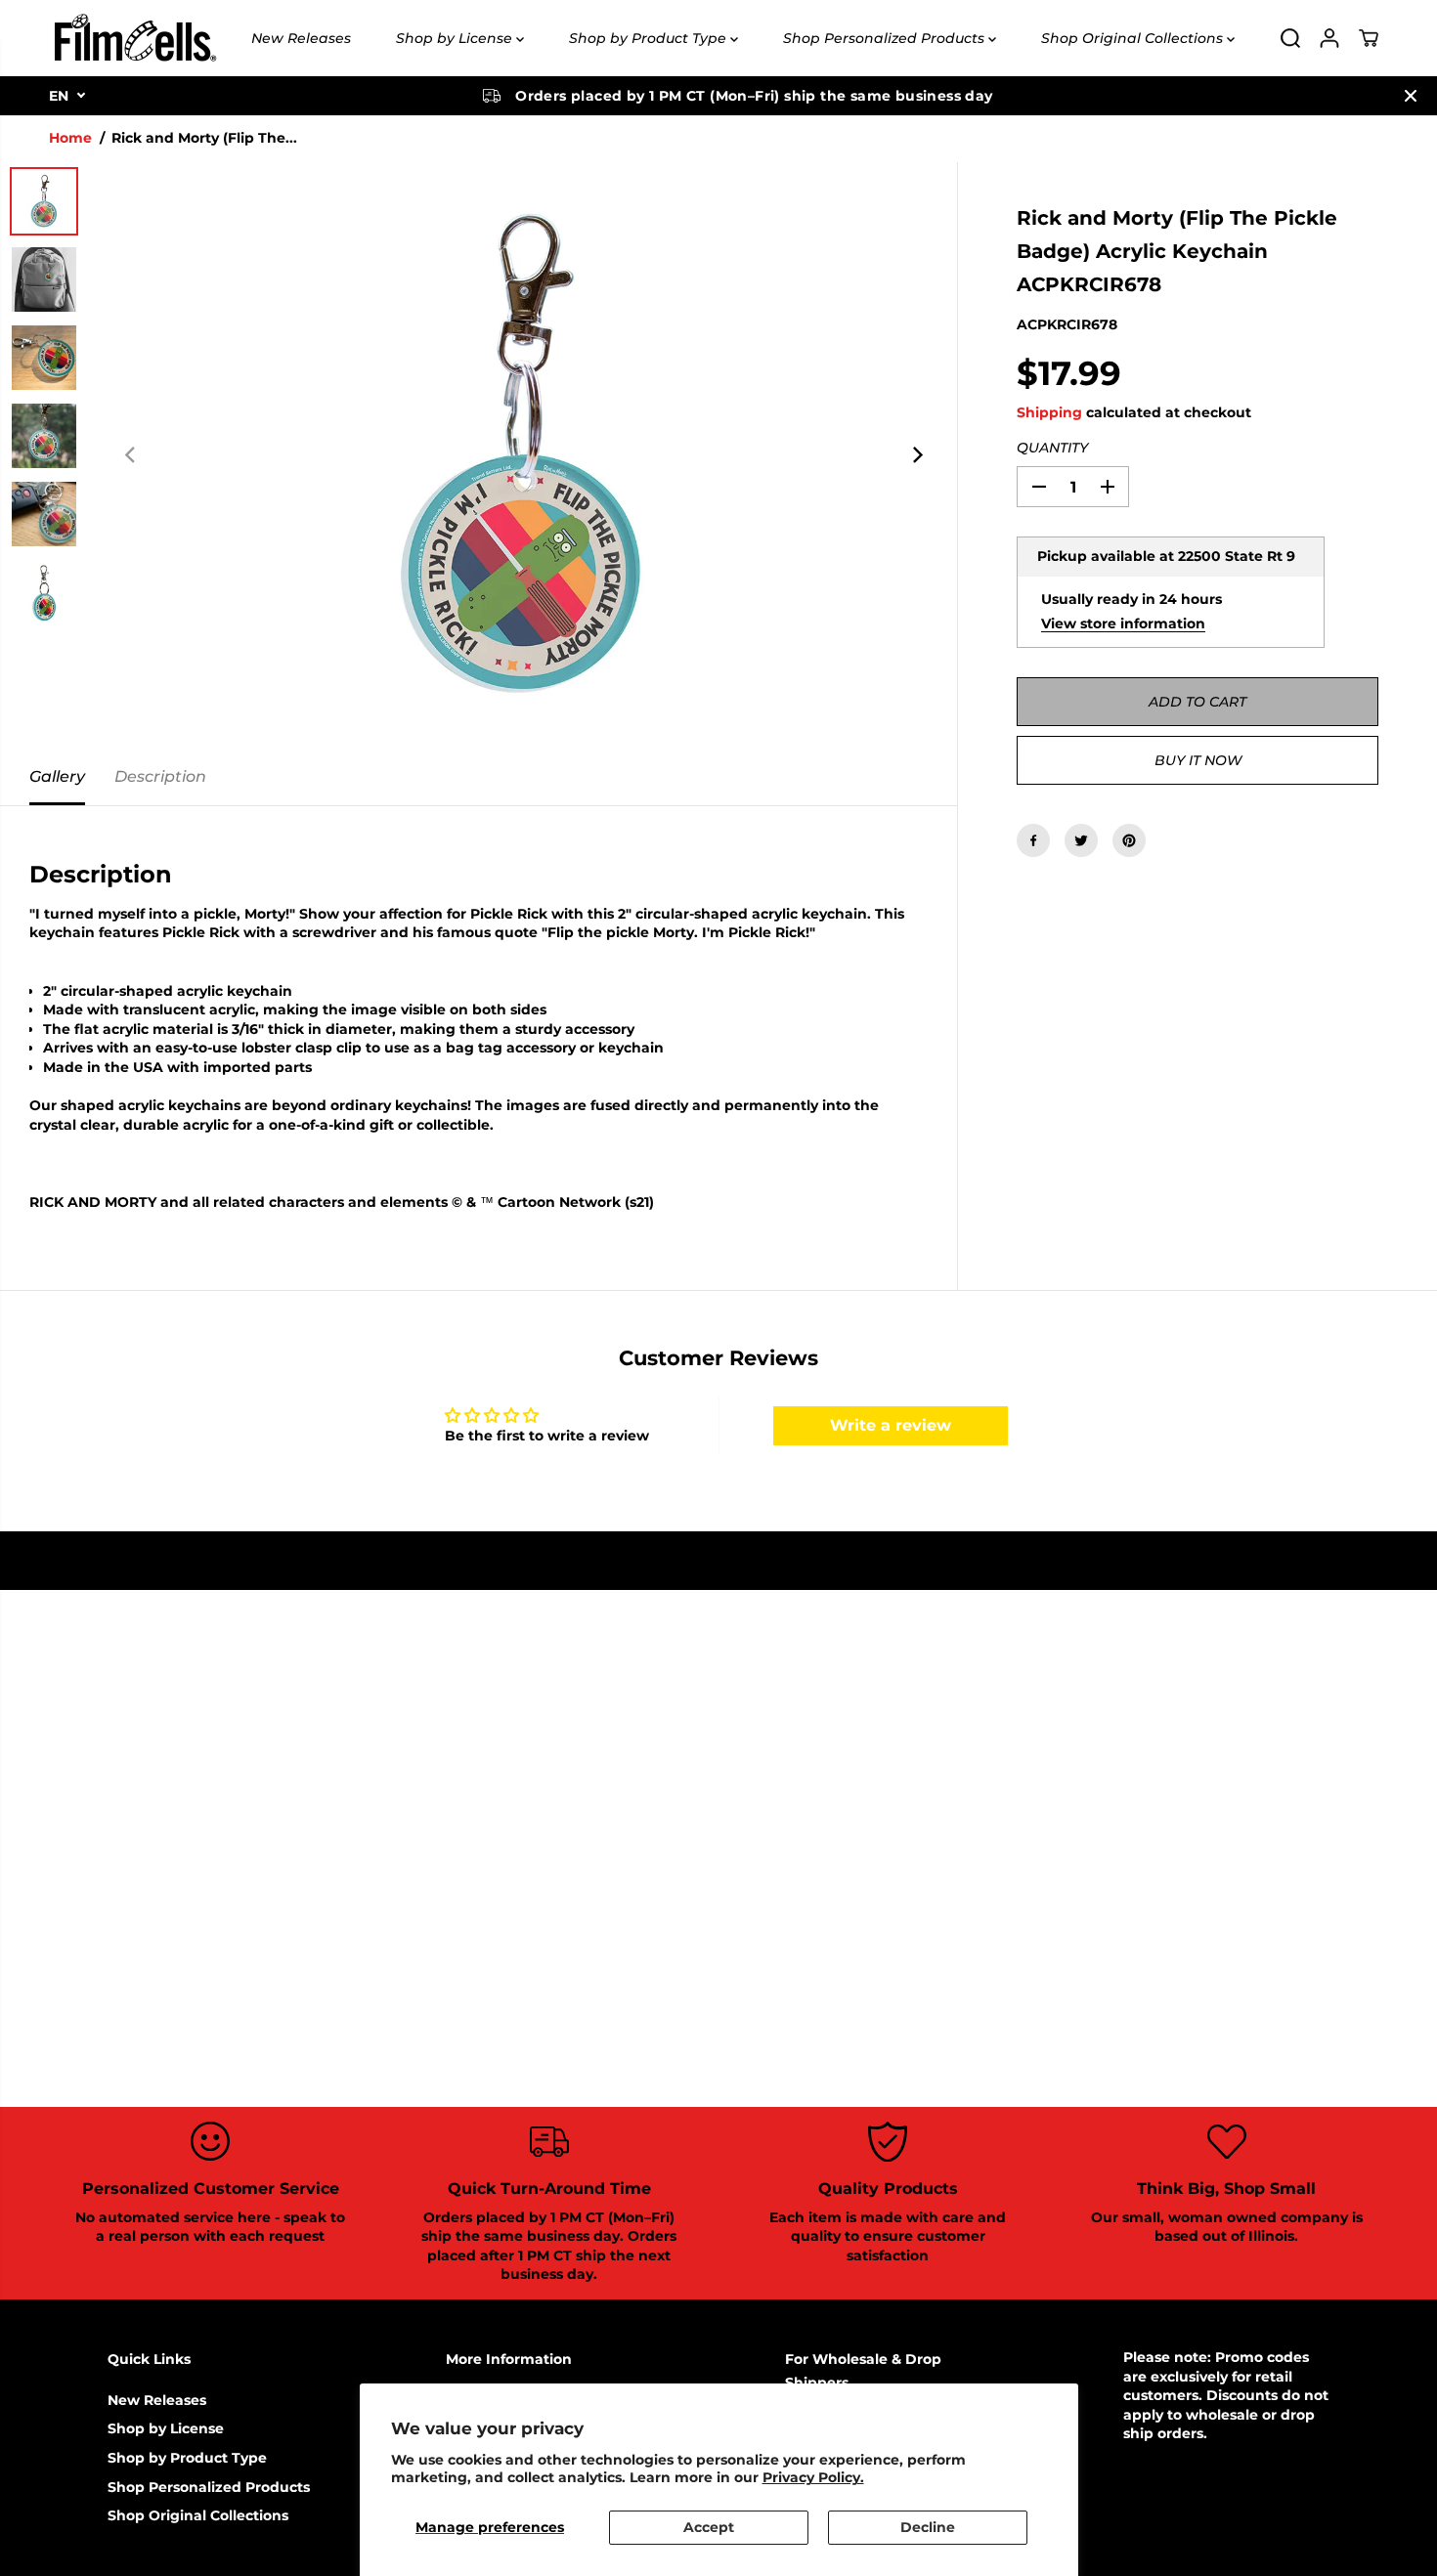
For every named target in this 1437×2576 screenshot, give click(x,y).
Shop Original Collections (1134, 38)
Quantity (1052, 448)
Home (70, 138)
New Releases (301, 38)
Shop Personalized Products (886, 38)
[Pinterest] (1129, 840)
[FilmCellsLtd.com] (134, 38)
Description (160, 776)
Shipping (1049, 412)
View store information (1123, 623)
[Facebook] (1033, 840)
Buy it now (1198, 760)
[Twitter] (1081, 840)
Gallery (57, 776)
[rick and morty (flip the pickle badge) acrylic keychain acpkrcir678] (523, 455)
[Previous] (131, 455)
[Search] (1290, 38)
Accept (709, 2527)
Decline (928, 2527)
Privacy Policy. (813, 2477)
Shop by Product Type (650, 38)
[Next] (916, 455)
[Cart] (1369, 38)
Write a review (891, 1425)
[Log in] (1329, 38)
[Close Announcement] (1411, 96)
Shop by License (456, 38)
